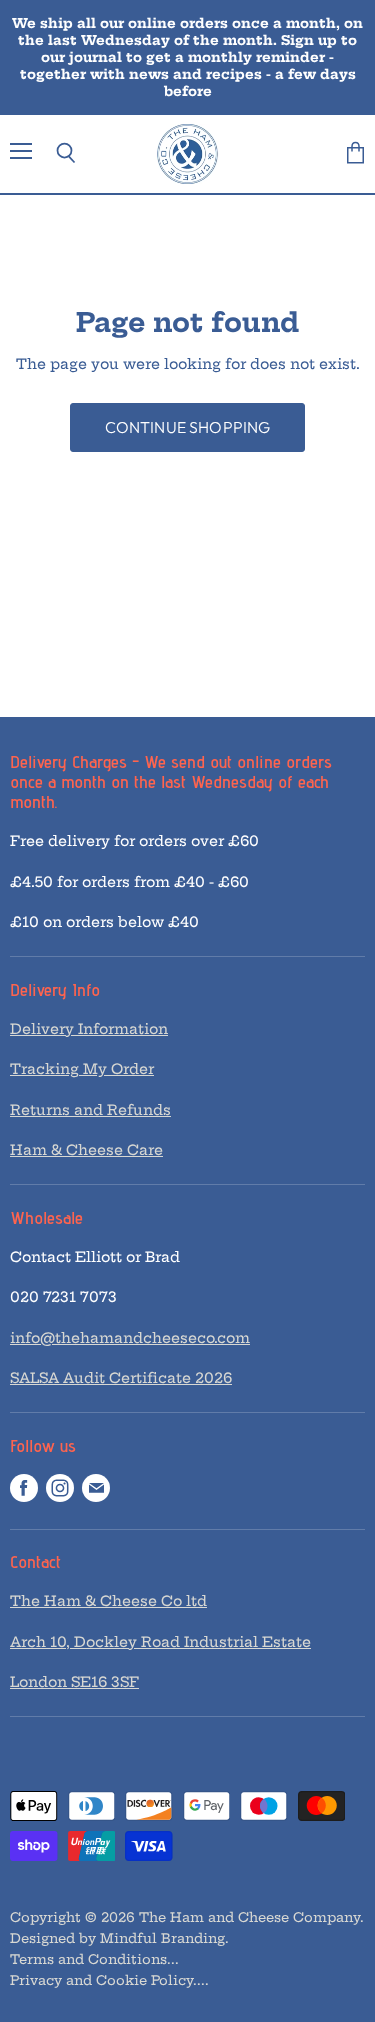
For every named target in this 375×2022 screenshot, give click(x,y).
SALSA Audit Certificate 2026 (121, 1378)
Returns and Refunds (90, 1110)
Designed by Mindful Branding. (119, 1938)
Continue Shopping (188, 427)
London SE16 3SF (74, 1682)
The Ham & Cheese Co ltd (108, 1601)
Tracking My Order (82, 1069)
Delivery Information (89, 1029)
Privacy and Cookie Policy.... (109, 1980)
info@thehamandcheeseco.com (130, 1338)
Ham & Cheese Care (86, 1150)
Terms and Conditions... (94, 1959)
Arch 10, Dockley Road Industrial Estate (160, 1642)
